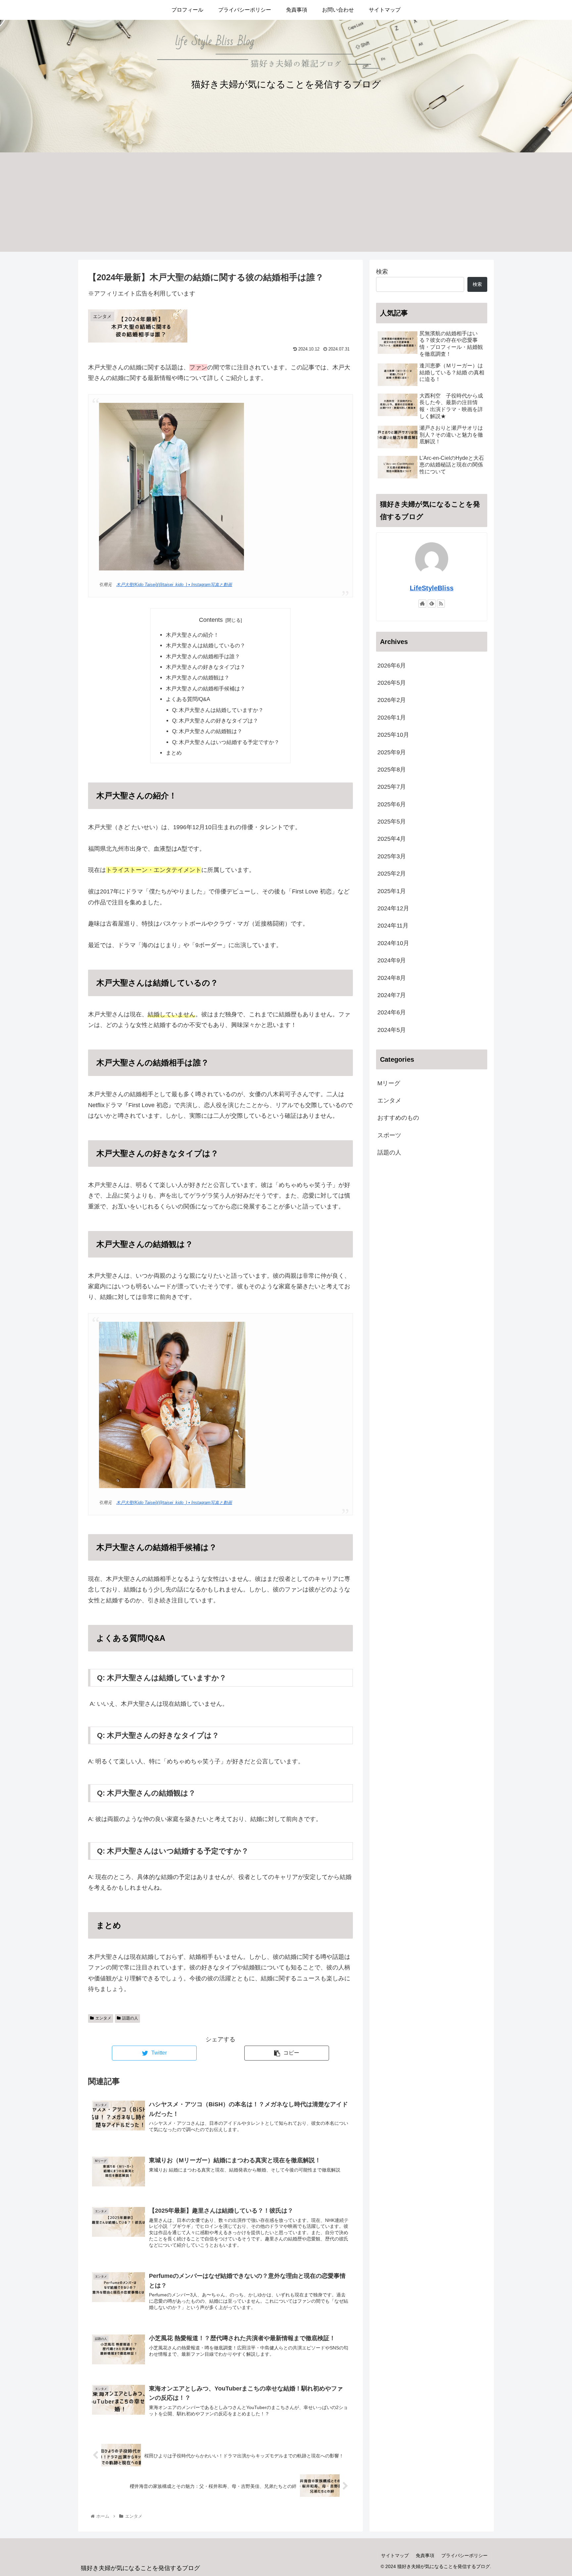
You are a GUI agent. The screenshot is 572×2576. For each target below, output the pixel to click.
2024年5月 (392, 1030)
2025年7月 (392, 787)
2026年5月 (392, 683)
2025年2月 (392, 874)
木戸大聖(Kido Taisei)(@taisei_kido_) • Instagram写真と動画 (174, 585)
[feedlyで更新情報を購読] (432, 604)
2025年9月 (392, 752)
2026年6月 (392, 666)
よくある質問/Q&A (188, 699)
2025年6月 (392, 804)
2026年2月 (392, 700)
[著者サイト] (422, 604)
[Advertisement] (286, 202)
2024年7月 (392, 995)
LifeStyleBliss (432, 588)
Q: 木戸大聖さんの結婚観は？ (207, 731)
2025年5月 (392, 822)
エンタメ (103, 2018)
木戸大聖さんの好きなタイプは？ (206, 667)
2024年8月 (392, 978)
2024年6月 (392, 1013)
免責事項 (425, 2555)
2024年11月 (393, 926)
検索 (382, 272)
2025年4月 (392, 839)
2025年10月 (393, 735)
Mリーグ (389, 1083)
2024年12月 (393, 908)
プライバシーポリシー (464, 2555)
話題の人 (130, 2018)
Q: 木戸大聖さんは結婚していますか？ (218, 710)
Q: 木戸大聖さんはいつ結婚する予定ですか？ (226, 742)
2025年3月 (392, 856)
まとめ (174, 753)
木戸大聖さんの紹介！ (192, 635)
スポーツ (389, 1135)
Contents (211, 620)
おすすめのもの (398, 1118)
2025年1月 (392, 891)
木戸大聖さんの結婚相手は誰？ (203, 656)
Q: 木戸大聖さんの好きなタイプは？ (215, 721)
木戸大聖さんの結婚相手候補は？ (206, 688)
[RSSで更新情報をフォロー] (441, 604)
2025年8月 (392, 770)
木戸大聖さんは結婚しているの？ (206, 645)
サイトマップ (395, 2555)
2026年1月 (392, 718)
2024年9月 (392, 961)
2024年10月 (393, 943)
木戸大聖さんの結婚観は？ (198, 677)
